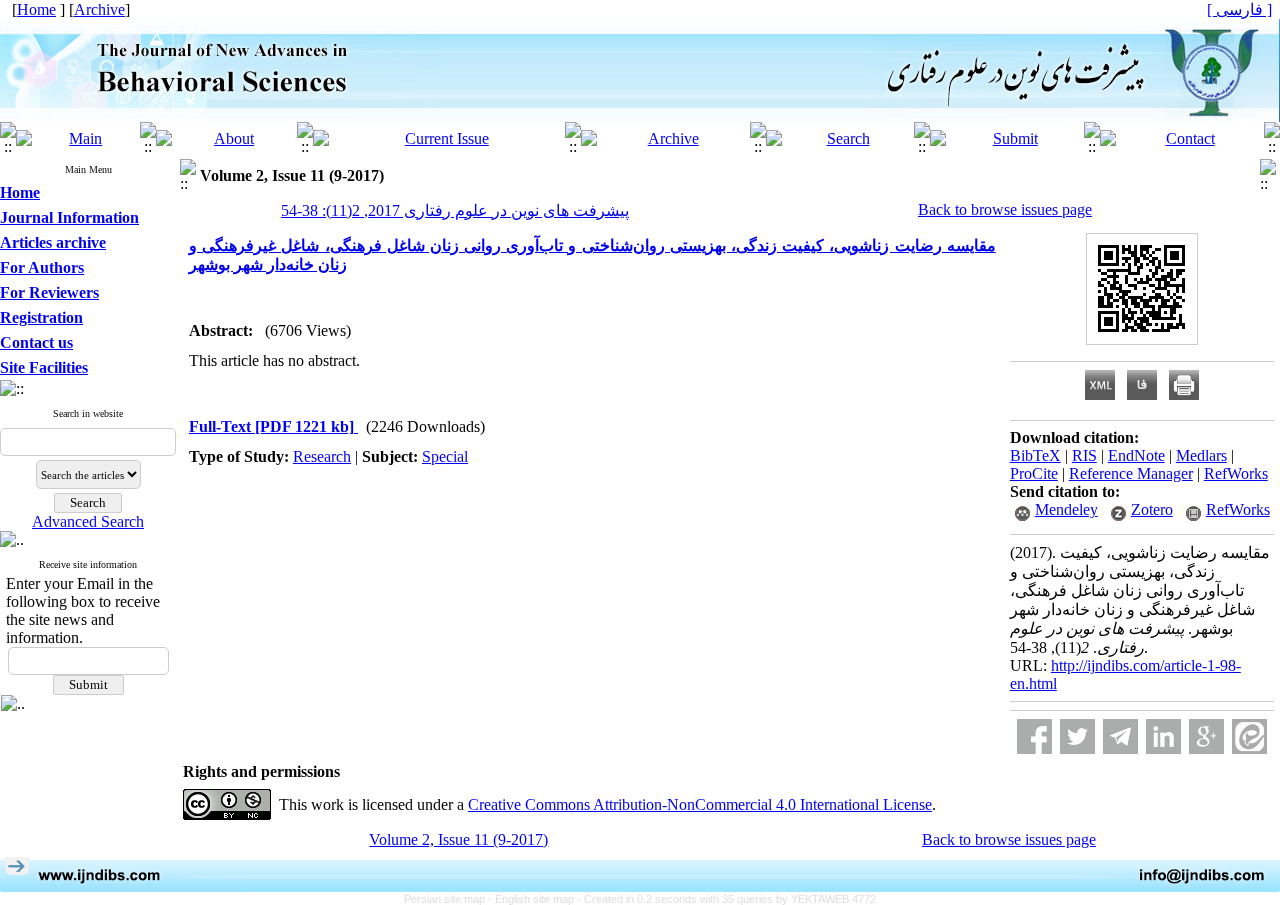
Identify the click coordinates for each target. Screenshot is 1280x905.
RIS (1084, 455)
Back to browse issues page (1005, 209)
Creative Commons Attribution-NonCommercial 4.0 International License (700, 804)
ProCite (1034, 473)
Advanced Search (88, 521)
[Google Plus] (1206, 736)
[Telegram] (1120, 736)
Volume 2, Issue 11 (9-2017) (458, 839)
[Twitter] (1077, 736)
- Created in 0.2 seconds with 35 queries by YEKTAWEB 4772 (726, 899)
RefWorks (1236, 473)
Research (322, 456)
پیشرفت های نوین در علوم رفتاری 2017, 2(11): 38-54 (455, 210)
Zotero (1152, 509)
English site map (536, 899)
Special (445, 456)
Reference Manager (1131, 473)
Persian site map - (449, 899)
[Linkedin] (1163, 736)
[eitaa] (1249, 736)
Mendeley (1066, 509)
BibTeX (1035, 455)
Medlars (1201, 455)
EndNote (1136, 455)
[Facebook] (1034, 736)
